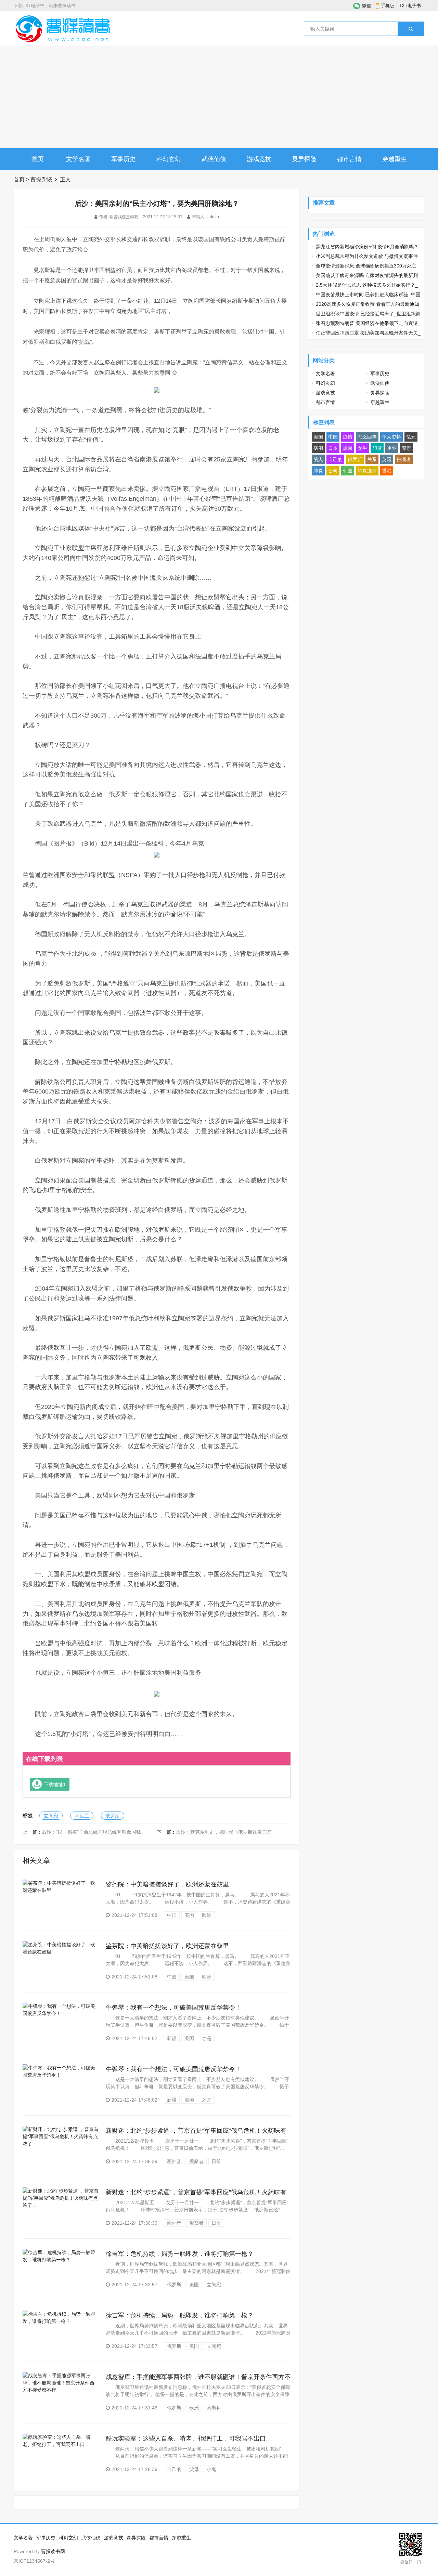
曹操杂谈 (41, 179)
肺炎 (318, 471)
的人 (318, 459)
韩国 (348, 471)
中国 (172, 1915)
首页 (38, 159)
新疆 (172, 2038)
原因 (348, 448)
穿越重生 (395, 159)
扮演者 (404, 459)
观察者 (196, 2161)
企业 (392, 448)
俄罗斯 (113, 1816)
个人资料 (391, 437)
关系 (372, 459)
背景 (407, 448)
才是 (207, 2038)
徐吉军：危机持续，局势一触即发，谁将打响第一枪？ (180, 2254)
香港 (387, 471)
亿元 (411, 437)
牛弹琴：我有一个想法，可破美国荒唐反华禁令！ (173, 2008)
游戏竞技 (259, 159)
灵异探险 (304, 159)
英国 (387, 459)
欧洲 (207, 1915)
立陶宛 (51, 1816)
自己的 (174, 2469)
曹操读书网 (53, 2551)
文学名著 (78, 159)
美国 (189, 1915)
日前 (216, 2161)
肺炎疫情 (367, 471)
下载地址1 (55, 1784)
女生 (362, 448)
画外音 (174, 2161)
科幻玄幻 (169, 159)
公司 (333, 471)
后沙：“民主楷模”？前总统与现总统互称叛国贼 (91, 1832)
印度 (377, 448)
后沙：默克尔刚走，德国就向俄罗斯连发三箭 (224, 1832)
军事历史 (124, 159)
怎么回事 (367, 437)
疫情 (348, 437)
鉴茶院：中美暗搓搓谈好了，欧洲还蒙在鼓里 (167, 1884)
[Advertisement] (219, 97)
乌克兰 (82, 1816)
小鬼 (211, 2469)
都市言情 (349, 159)
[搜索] (411, 29)
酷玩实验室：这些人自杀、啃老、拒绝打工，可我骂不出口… (189, 2438)
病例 (318, 448)
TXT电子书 (410, 6)
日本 (333, 448)
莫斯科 (214, 2408)
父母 (194, 2469)
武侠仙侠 (214, 159)
